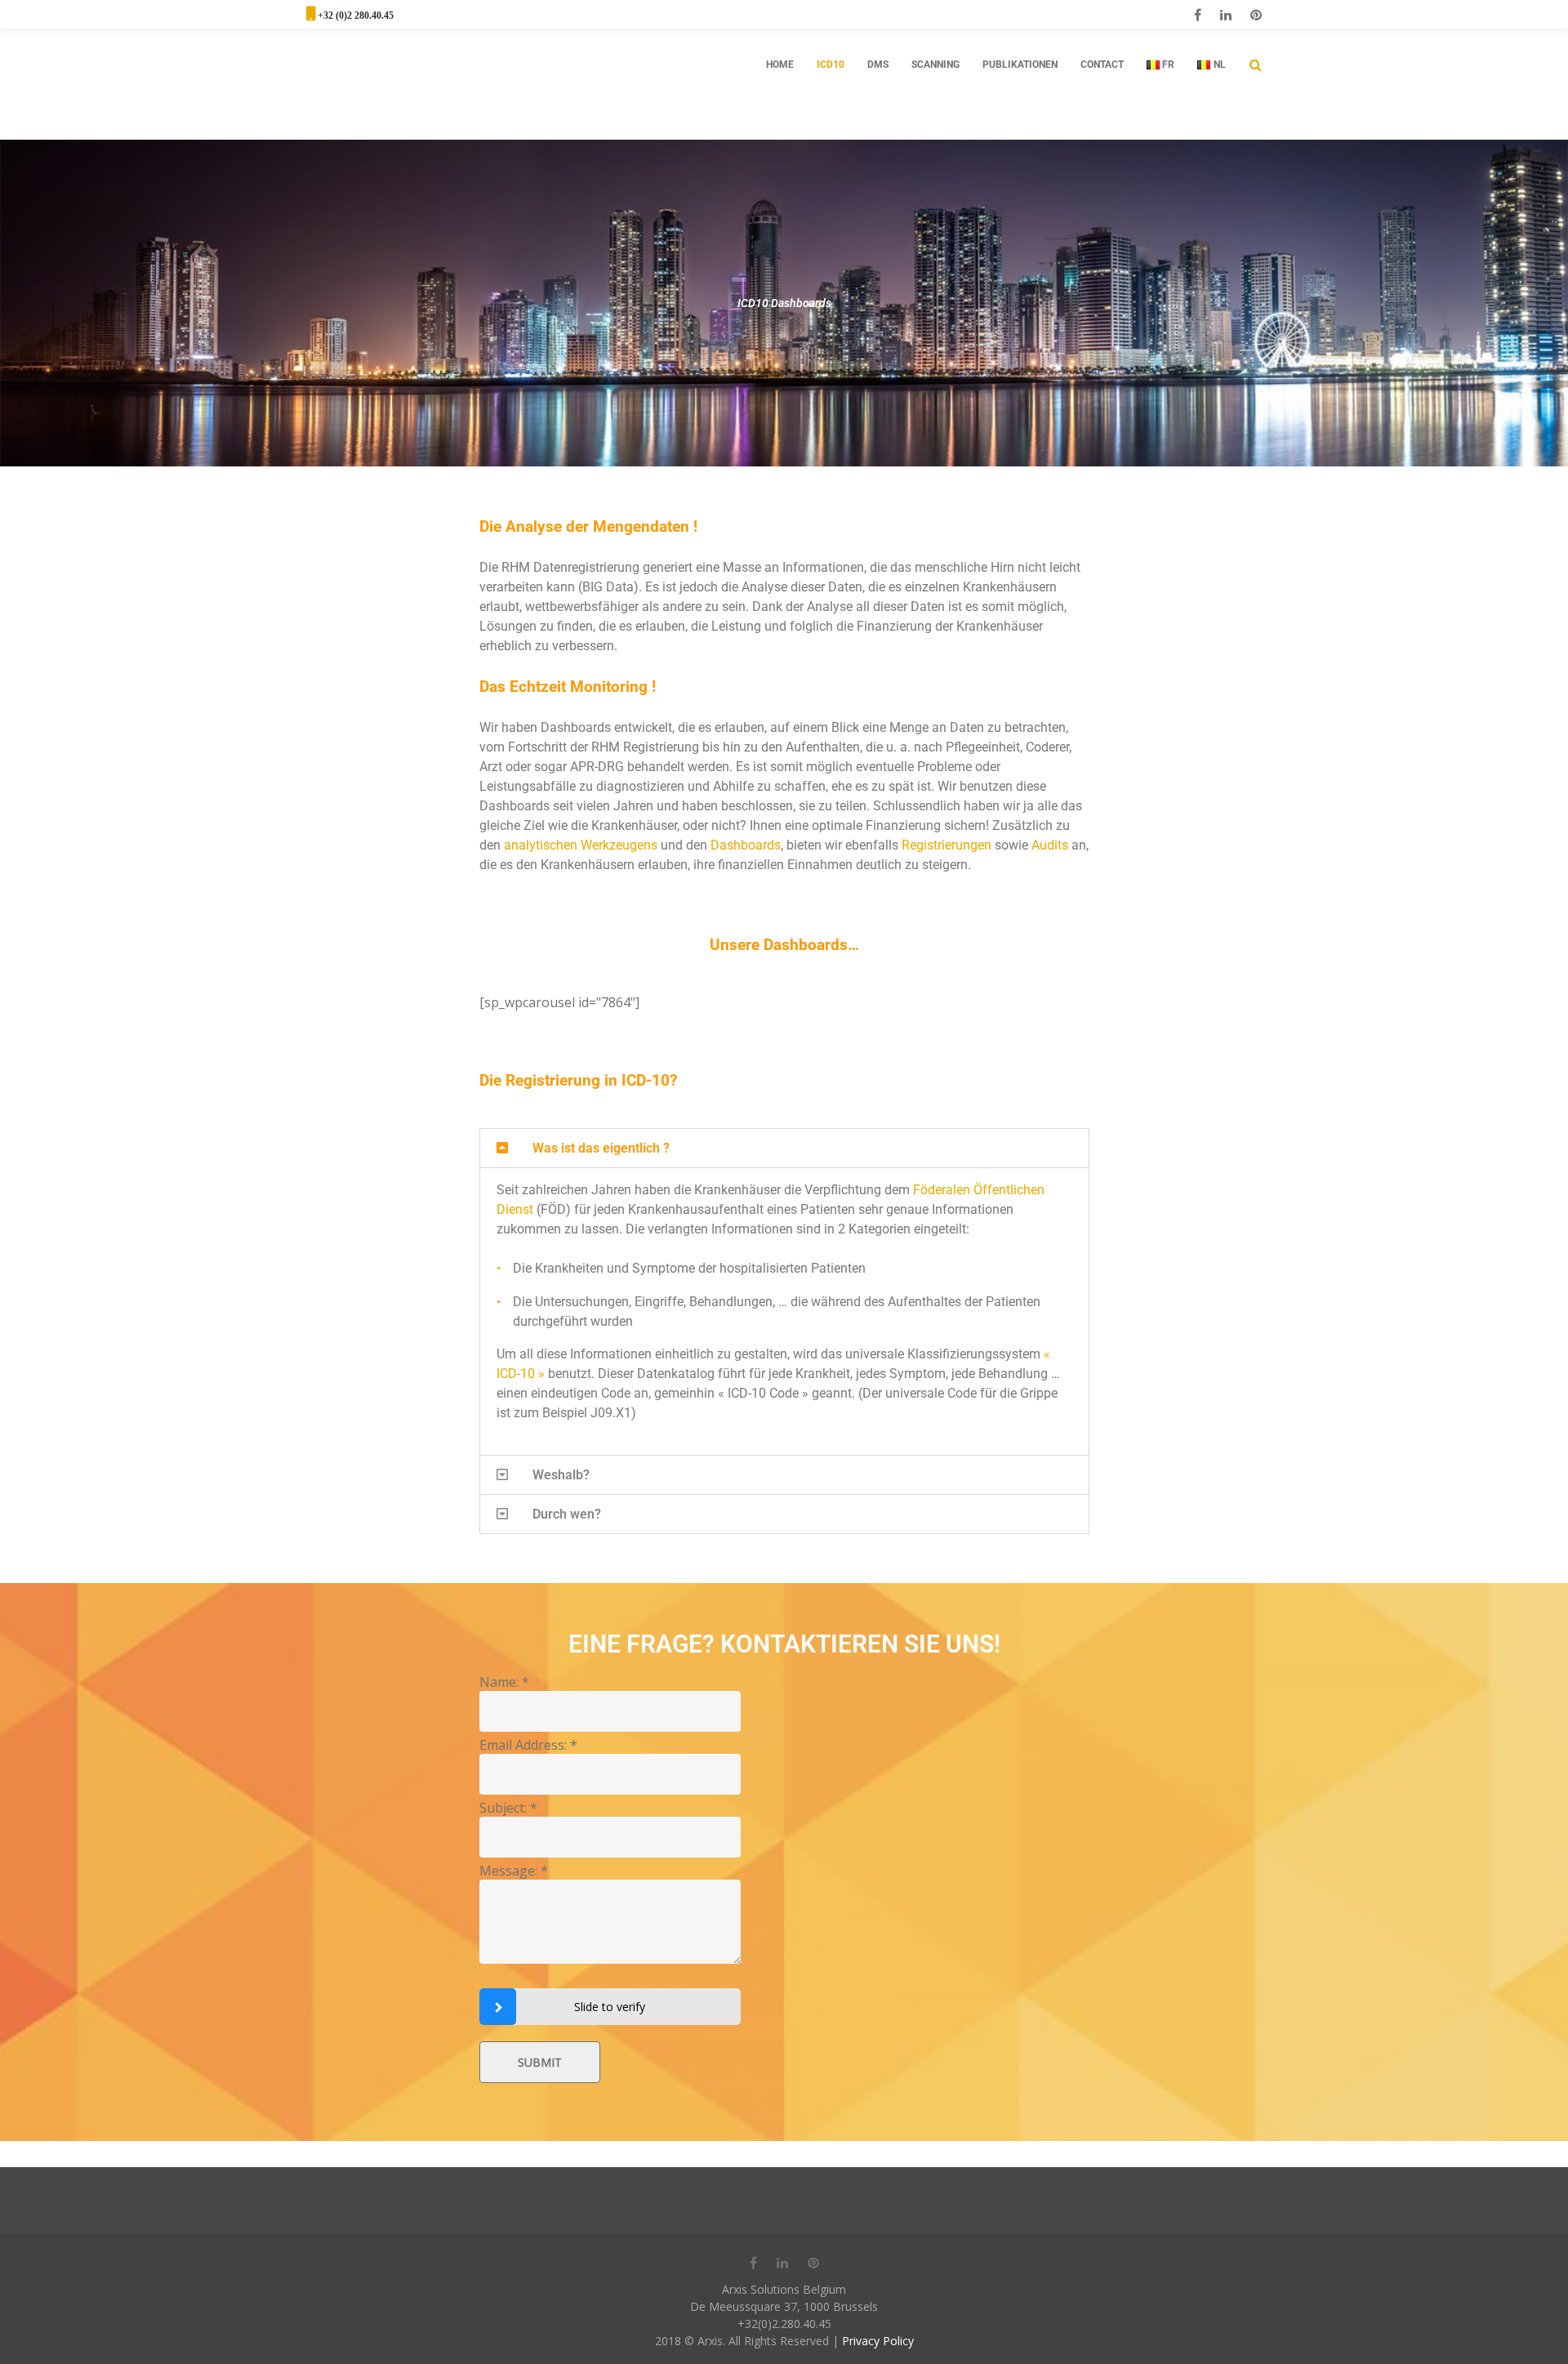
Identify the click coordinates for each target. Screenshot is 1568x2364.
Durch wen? (567, 1514)
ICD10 (831, 65)
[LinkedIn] (1226, 15)
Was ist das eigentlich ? (601, 1148)
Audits (1050, 845)
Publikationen (1020, 65)
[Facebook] (1198, 15)
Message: (514, 1871)
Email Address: (528, 1745)
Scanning (935, 65)
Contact (1102, 65)
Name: (504, 1682)
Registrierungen (947, 845)
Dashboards (746, 845)
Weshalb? (561, 1475)
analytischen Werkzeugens (581, 845)
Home (780, 65)
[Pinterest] (1256, 15)
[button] (784, 1148)
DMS (878, 65)
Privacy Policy (878, 2341)
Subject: (508, 1808)
